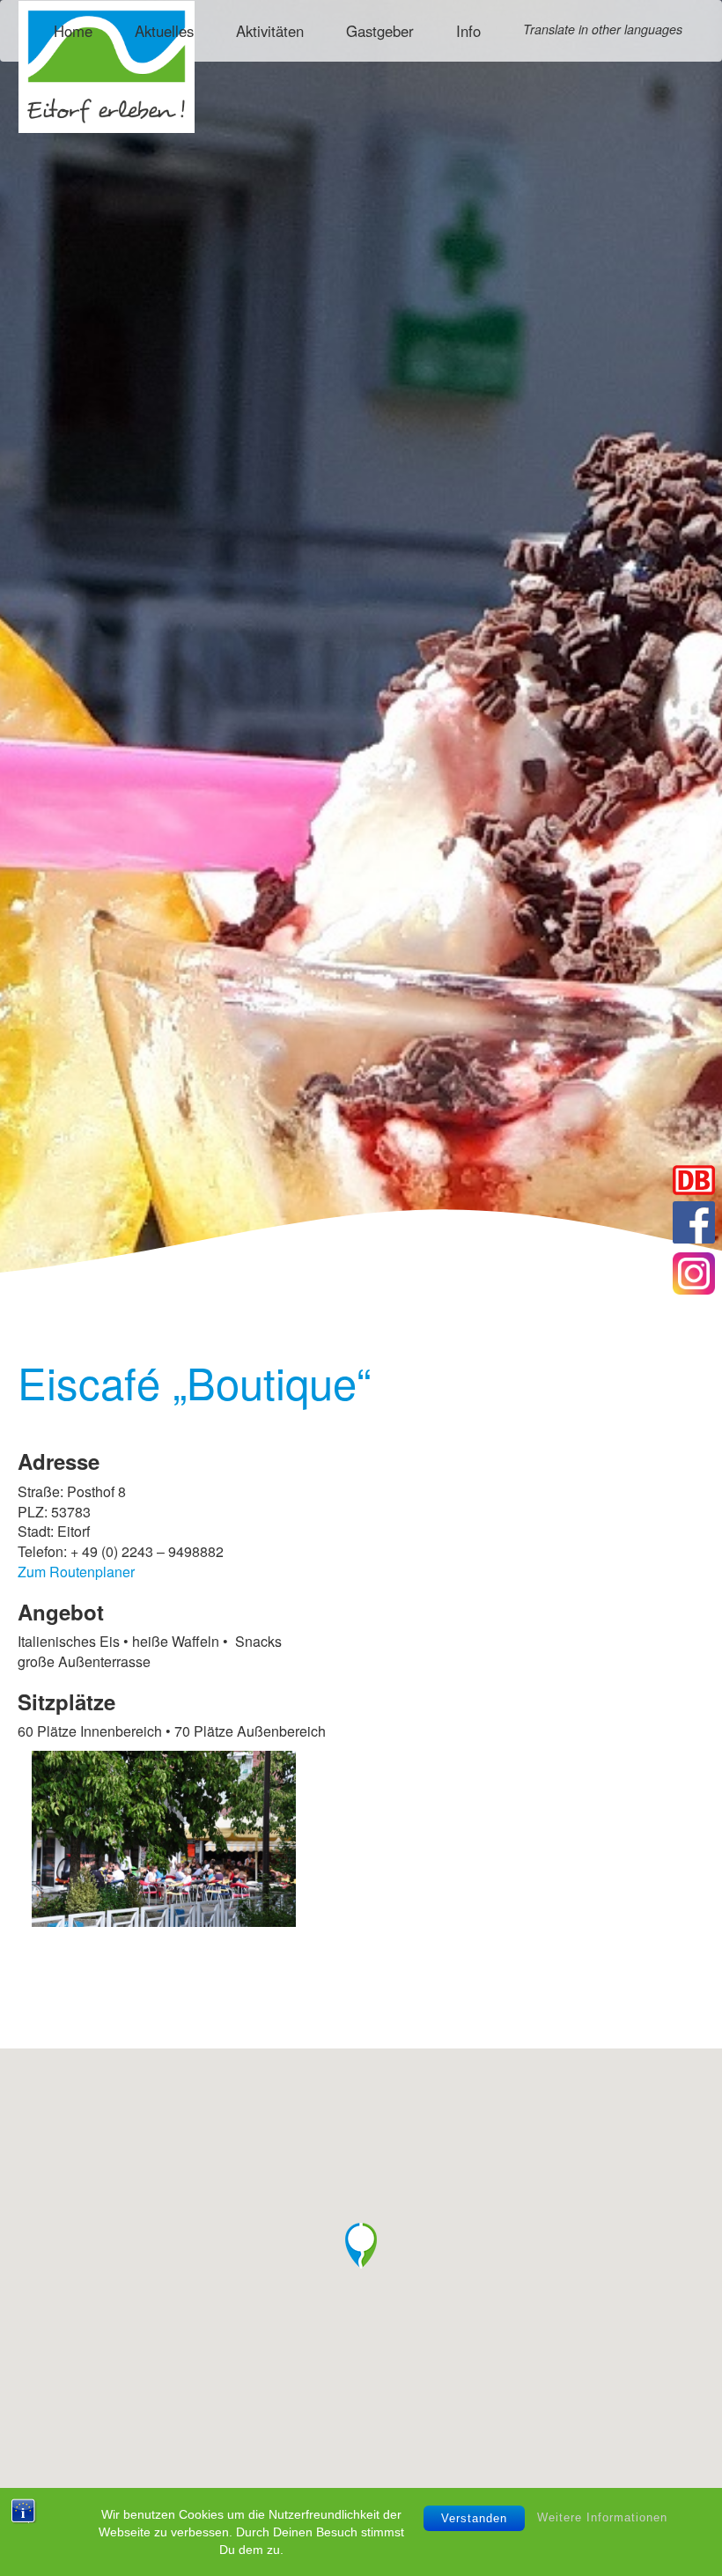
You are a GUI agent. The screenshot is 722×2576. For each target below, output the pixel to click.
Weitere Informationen (602, 2517)
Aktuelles (164, 31)
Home (73, 31)
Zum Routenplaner (76, 1572)
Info (468, 31)
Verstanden (474, 2518)
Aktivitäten (270, 31)
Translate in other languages (603, 29)
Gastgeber (380, 31)
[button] (361, 2246)
